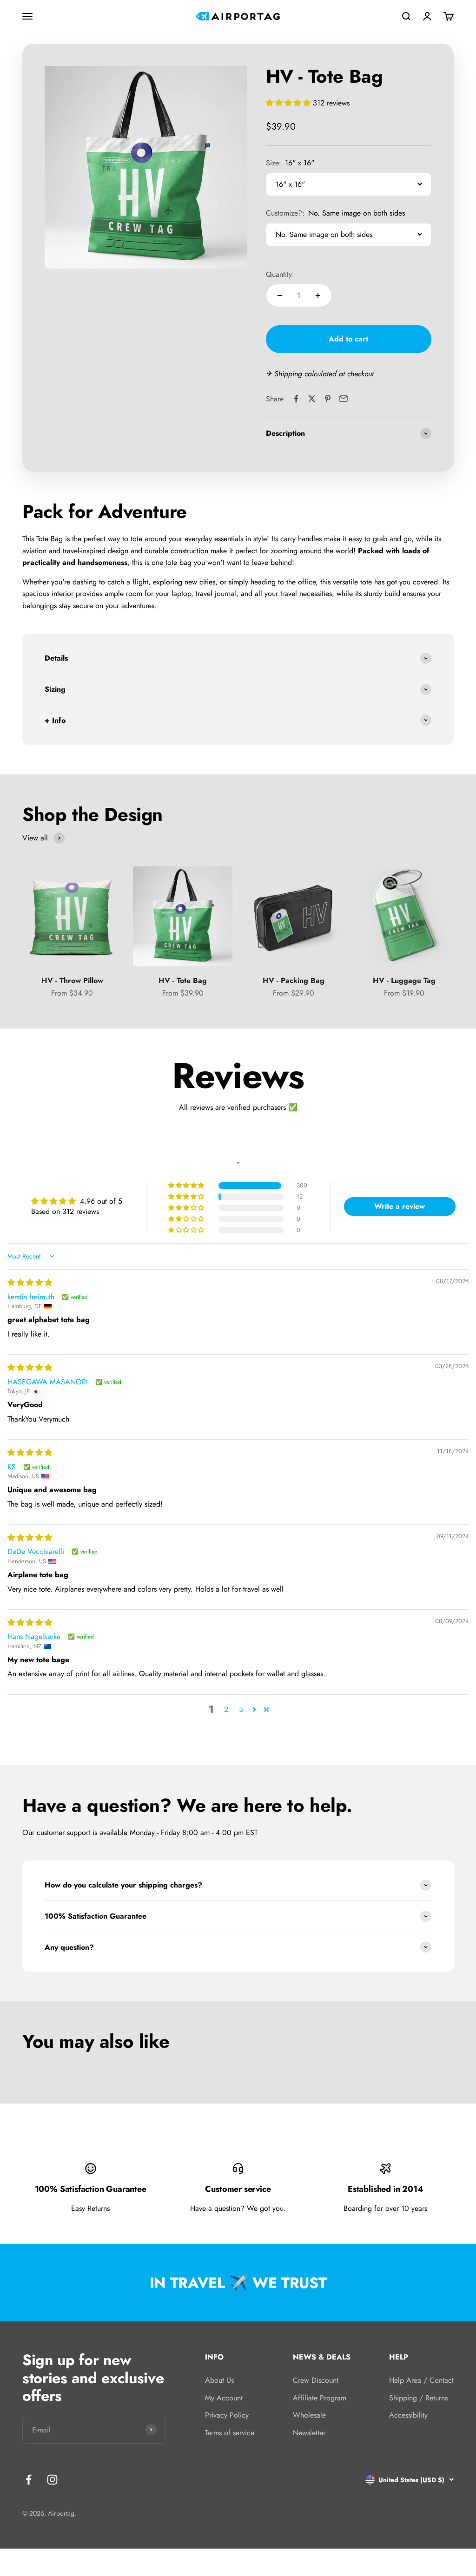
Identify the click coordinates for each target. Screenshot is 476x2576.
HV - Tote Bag (183, 980)
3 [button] (241, 1709)
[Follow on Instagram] (52, 2480)
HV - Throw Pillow (72, 980)
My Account (224, 2398)
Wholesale (309, 2415)
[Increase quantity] (318, 295)
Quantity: (280, 274)
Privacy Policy (227, 2415)
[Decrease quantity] (280, 295)
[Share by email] (344, 399)
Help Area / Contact (421, 2380)
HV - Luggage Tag (404, 980)
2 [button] (226, 1709)
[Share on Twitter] (312, 399)
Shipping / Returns (418, 2398)
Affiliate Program (320, 2398)
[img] (30, 1282)
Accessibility (408, 2415)
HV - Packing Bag (294, 980)
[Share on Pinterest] (328, 399)
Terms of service (230, 2433)
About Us (219, 2380)
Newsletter (309, 2433)
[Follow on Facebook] (29, 2480)
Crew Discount (316, 2380)
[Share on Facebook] (296, 399)
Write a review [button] (400, 1206)
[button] (289, 103)
